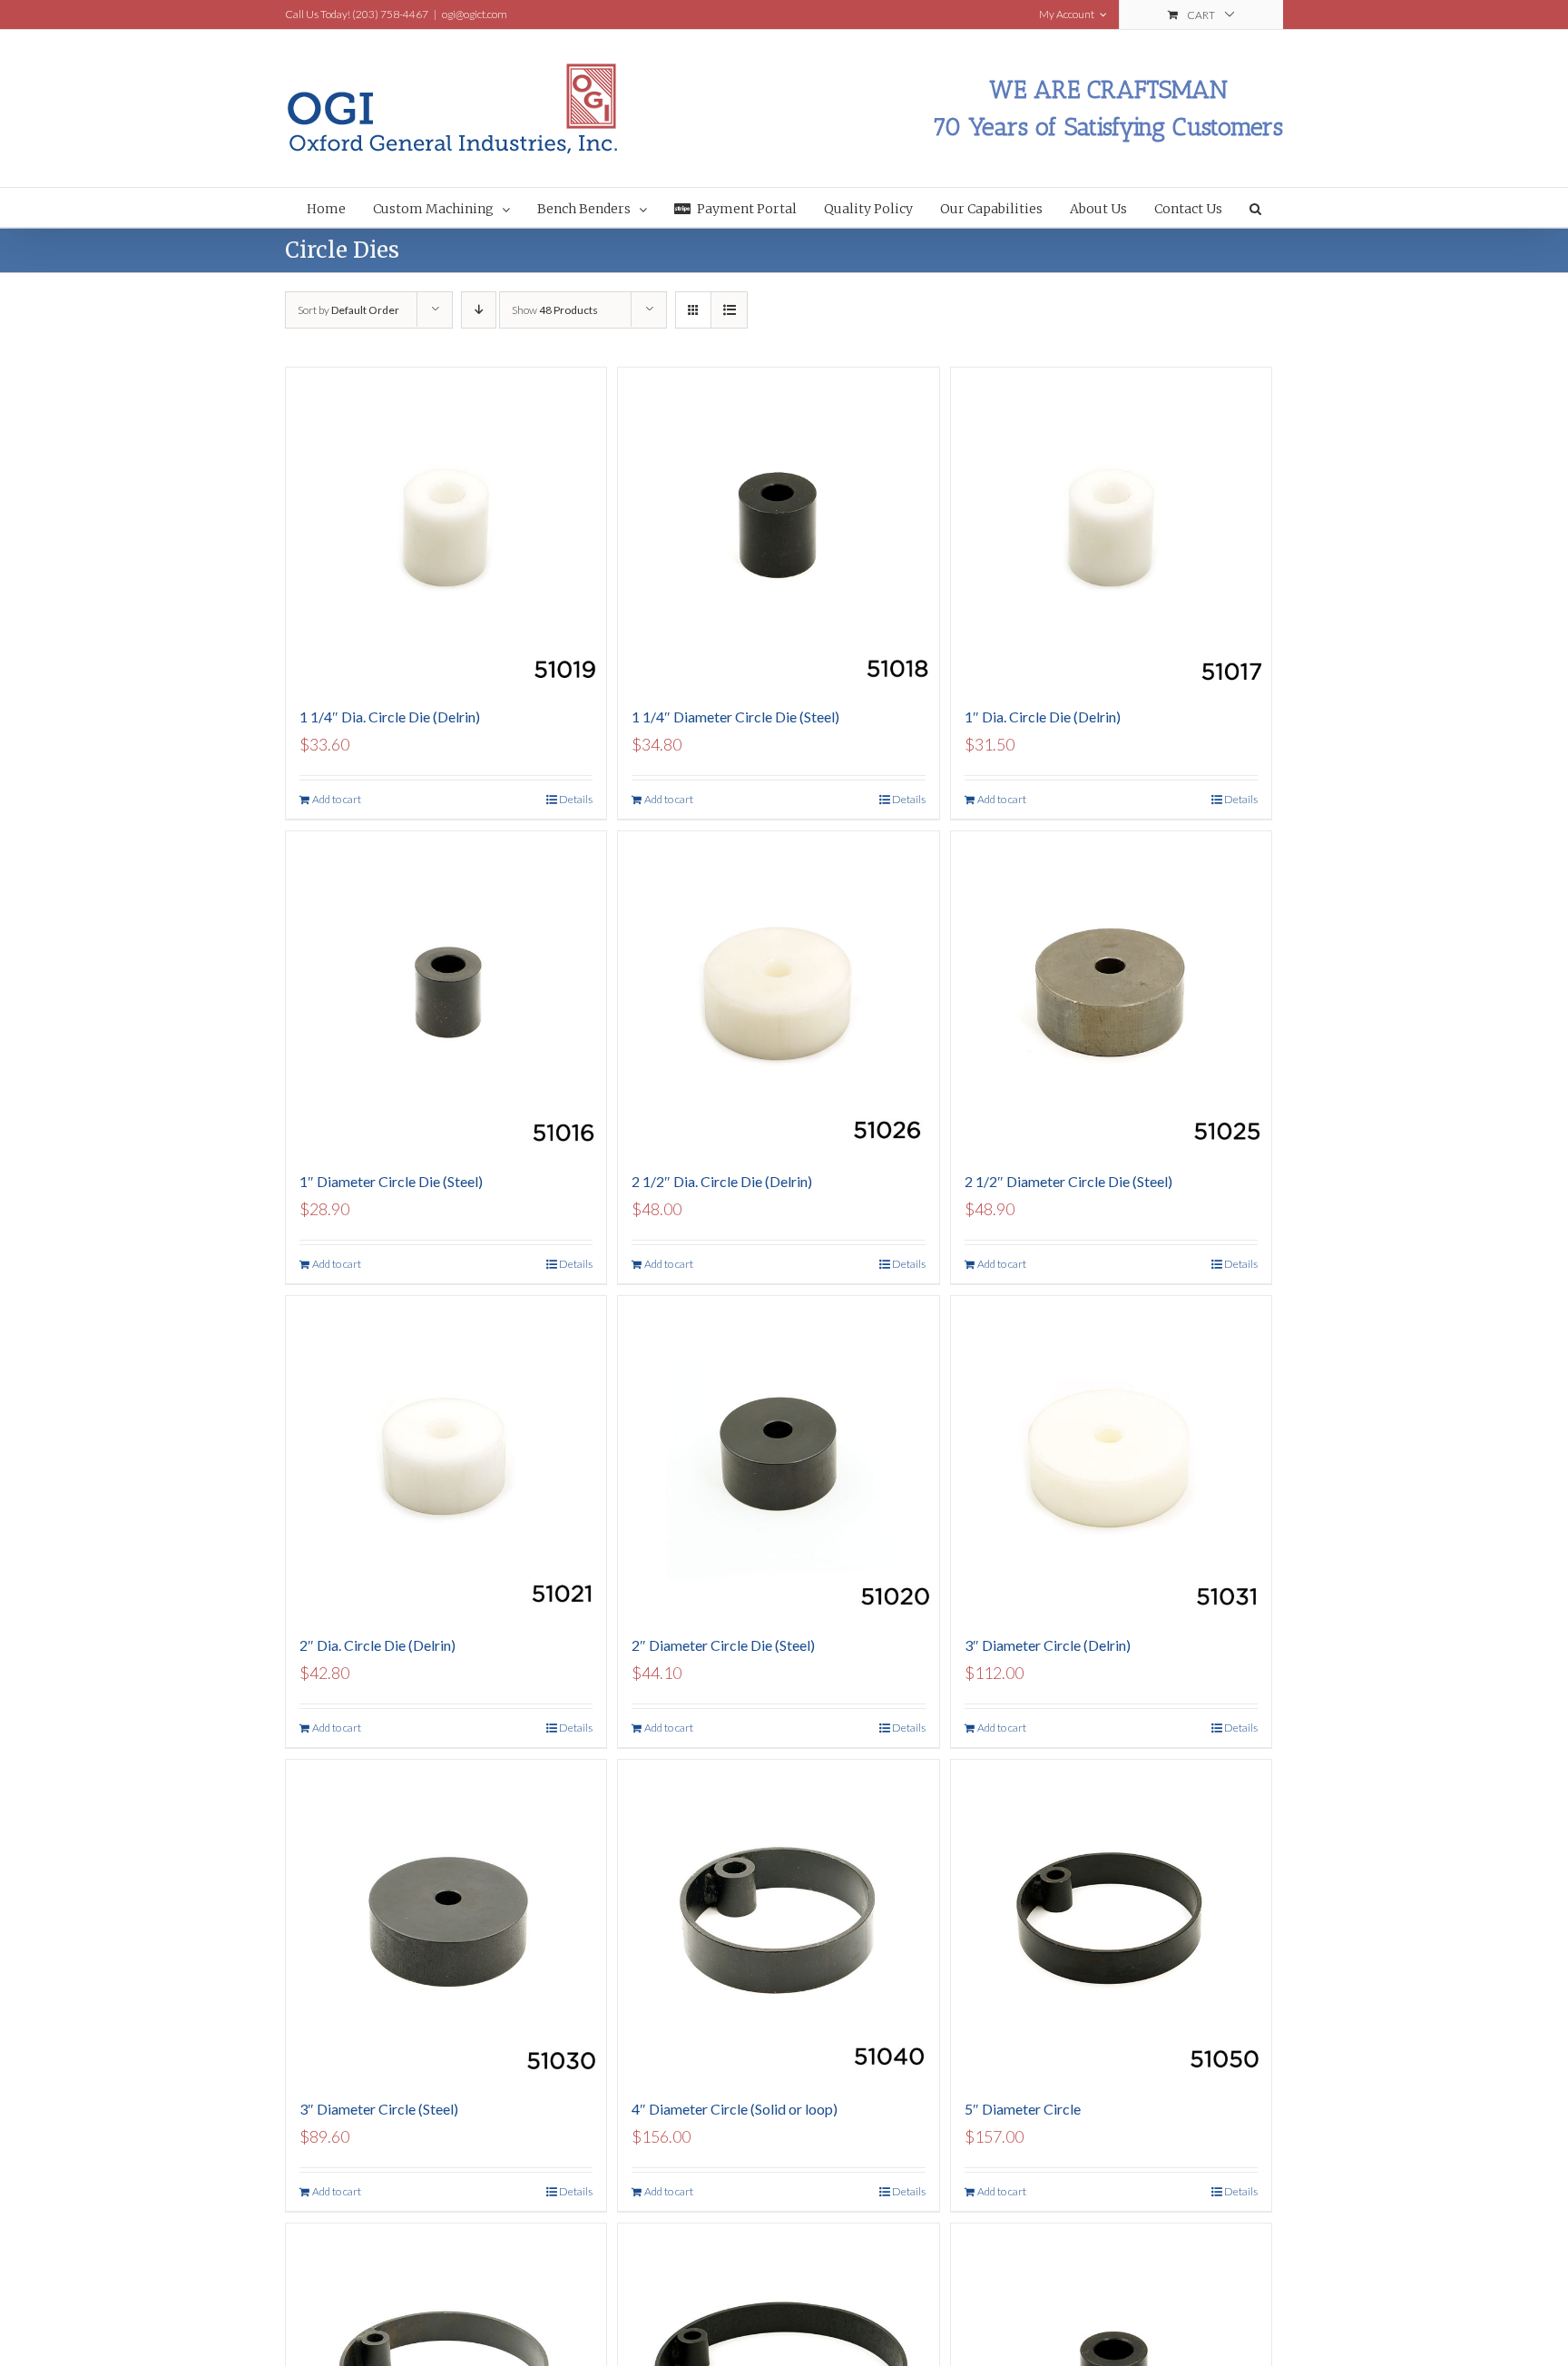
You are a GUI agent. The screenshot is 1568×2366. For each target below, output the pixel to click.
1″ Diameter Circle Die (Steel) (391, 1181)
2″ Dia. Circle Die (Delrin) (377, 1645)
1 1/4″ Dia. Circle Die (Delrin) (390, 717)
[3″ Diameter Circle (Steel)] (446, 1920)
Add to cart (337, 799)
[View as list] (729, 310)
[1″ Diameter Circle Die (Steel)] (446, 992)
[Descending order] (479, 310)
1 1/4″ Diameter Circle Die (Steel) (735, 717)
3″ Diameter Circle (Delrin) (1048, 1645)
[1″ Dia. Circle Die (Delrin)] (1111, 528)
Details (576, 799)
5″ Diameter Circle (1023, 2109)
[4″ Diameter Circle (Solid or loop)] (778, 1920)
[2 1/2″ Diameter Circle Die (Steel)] (1111, 992)
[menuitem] (340, 207)
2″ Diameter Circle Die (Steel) (723, 1645)
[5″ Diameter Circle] (1111, 1920)
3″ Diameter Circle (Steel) (379, 2109)
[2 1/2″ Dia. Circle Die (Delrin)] (778, 992)
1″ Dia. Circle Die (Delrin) (1043, 717)
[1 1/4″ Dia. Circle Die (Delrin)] (446, 528)
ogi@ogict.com (475, 14)
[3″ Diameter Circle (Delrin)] (1111, 1456)
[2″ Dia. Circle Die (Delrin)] (446, 1456)
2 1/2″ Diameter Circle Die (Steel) (1068, 1181)
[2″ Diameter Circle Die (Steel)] (778, 1456)
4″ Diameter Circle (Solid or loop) (735, 2109)
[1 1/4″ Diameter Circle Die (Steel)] (778, 528)
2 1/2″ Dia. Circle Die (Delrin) (722, 1181)
